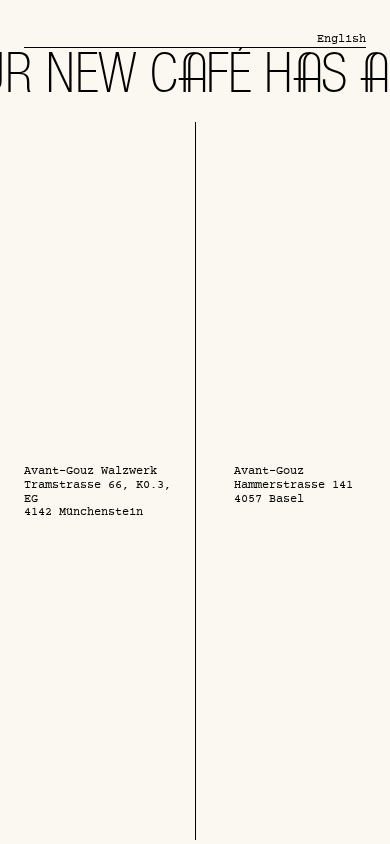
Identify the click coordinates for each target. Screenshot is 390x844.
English (341, 39)
